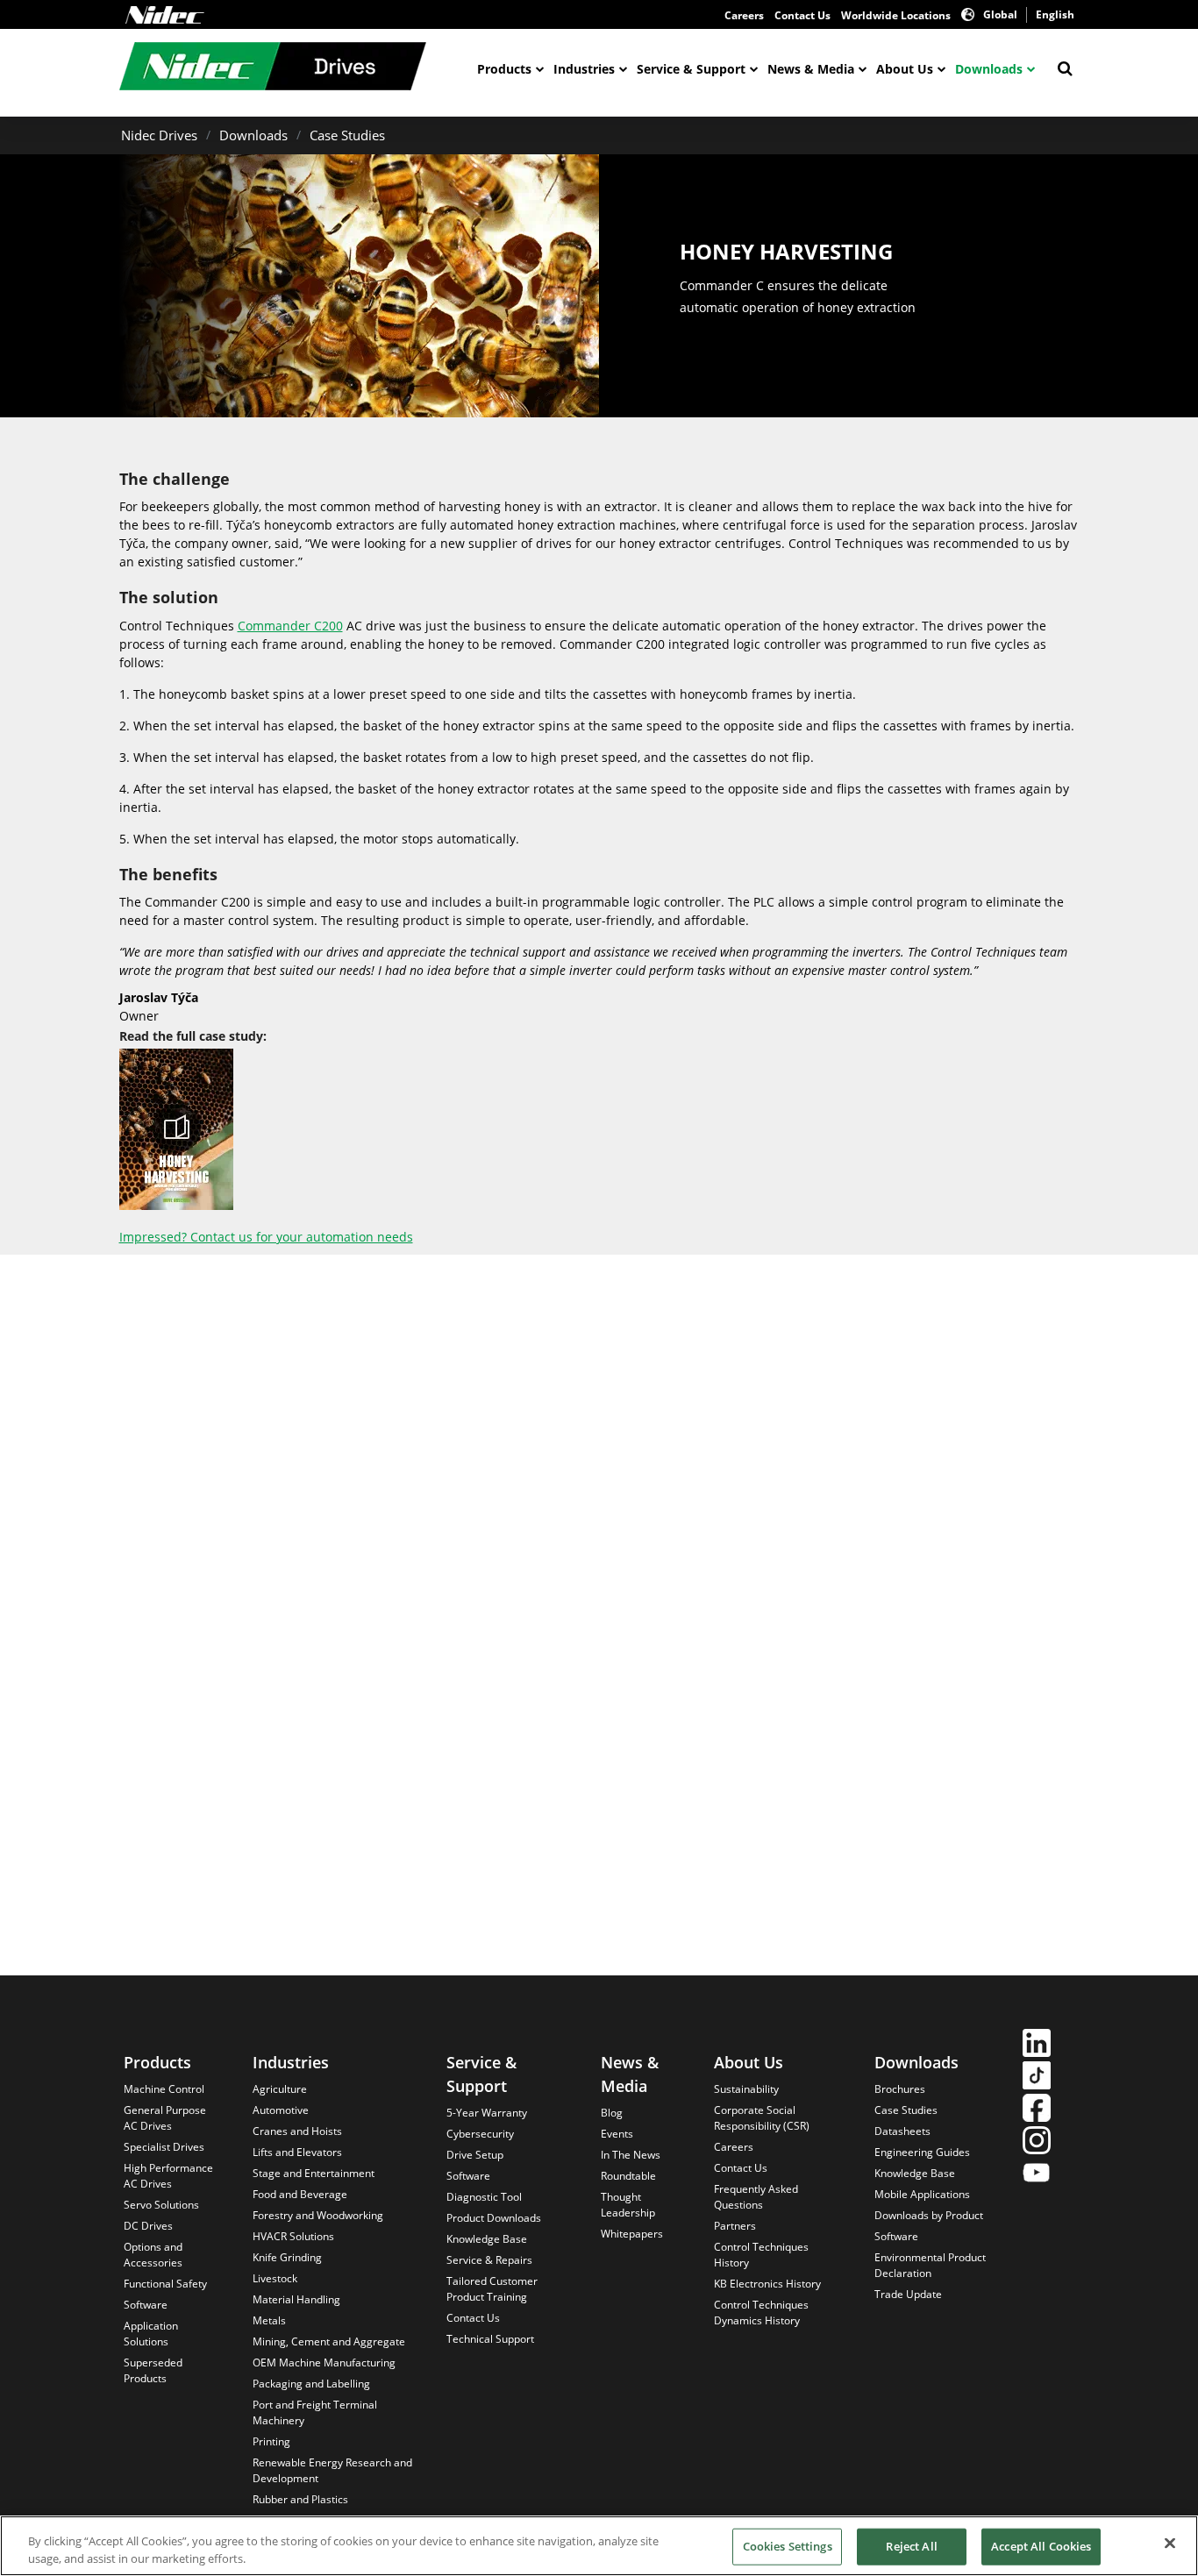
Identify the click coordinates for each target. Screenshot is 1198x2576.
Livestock (275, 2278)
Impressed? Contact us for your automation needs (266, 1237)
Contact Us (802, 15)
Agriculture (280, 2089)
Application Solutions (151, 2334)
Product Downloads (494, 2218)
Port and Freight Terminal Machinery (315, 2412)
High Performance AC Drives (168, 2176)
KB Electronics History (767, 2284)
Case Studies (347, 135)
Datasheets (902, 2131)
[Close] (1170, 2544)
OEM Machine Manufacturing (324, 2363)
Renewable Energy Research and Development (332, 2470)
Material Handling (296, 2299)
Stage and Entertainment (314, 2173)
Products (504, 69)
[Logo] (165, 15)
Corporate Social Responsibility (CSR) (762, 2118)
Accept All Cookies (1041, 2546)
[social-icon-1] (1037, 2045)
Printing (271, 2441)
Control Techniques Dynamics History (761, 2313)
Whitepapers (632, 2234)
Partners (735, 2226)
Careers (744, 15)
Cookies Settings (788, 2546)
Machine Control (164, 2089)
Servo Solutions (161, 2205)
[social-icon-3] (1037, 2110)
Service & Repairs (489, 2260)
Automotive (281, 2110)
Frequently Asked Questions (756, 2197)
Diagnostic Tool (484, 2197)
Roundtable (628, 2176)
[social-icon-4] (1037, 2142)
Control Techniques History (761, 2255)
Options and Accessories (153, 2255)
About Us (905, 69)
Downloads (989, 69)
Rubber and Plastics (300, 2499)
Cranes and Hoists (297, 2131)
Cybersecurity (480, 2134)
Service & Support (691, 69)
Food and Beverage (300, 2194)
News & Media (811, 69)
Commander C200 (290, 626)
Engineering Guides (922, 2152)
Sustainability (746, 2089)
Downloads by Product (929, 2215)
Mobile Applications (922, 2194)
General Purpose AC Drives (165, 2118)
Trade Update (908, 2294)
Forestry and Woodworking (318, 2215)
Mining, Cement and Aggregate (329, 2341)
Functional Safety (165, 2284)
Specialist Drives (164, 2147)
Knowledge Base (487, 2239)
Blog (612, 2113)
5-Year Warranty (487, 2113)
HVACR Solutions (293, 2236)
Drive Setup (475, 2155)
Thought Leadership (628, 2205)
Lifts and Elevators (297, 2152)
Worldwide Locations (896, 15)
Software (146, 2305)
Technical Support (490, 2339)
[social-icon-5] (1037, 2175)
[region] (599, 2546)
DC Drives (148, 2226)
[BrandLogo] (273, 68)
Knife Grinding (287, 2257)
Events (617, 2134)
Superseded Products (153, 2370)
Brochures (900, 2089)
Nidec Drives (159, 135)
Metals (269, 2320)
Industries (584, 69)
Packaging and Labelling (311, 2384)
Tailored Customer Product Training (492, 2289)
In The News (631, 2155)
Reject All (911, 2546)
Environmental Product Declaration (930, 2265)
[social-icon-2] (1037, 2078)
